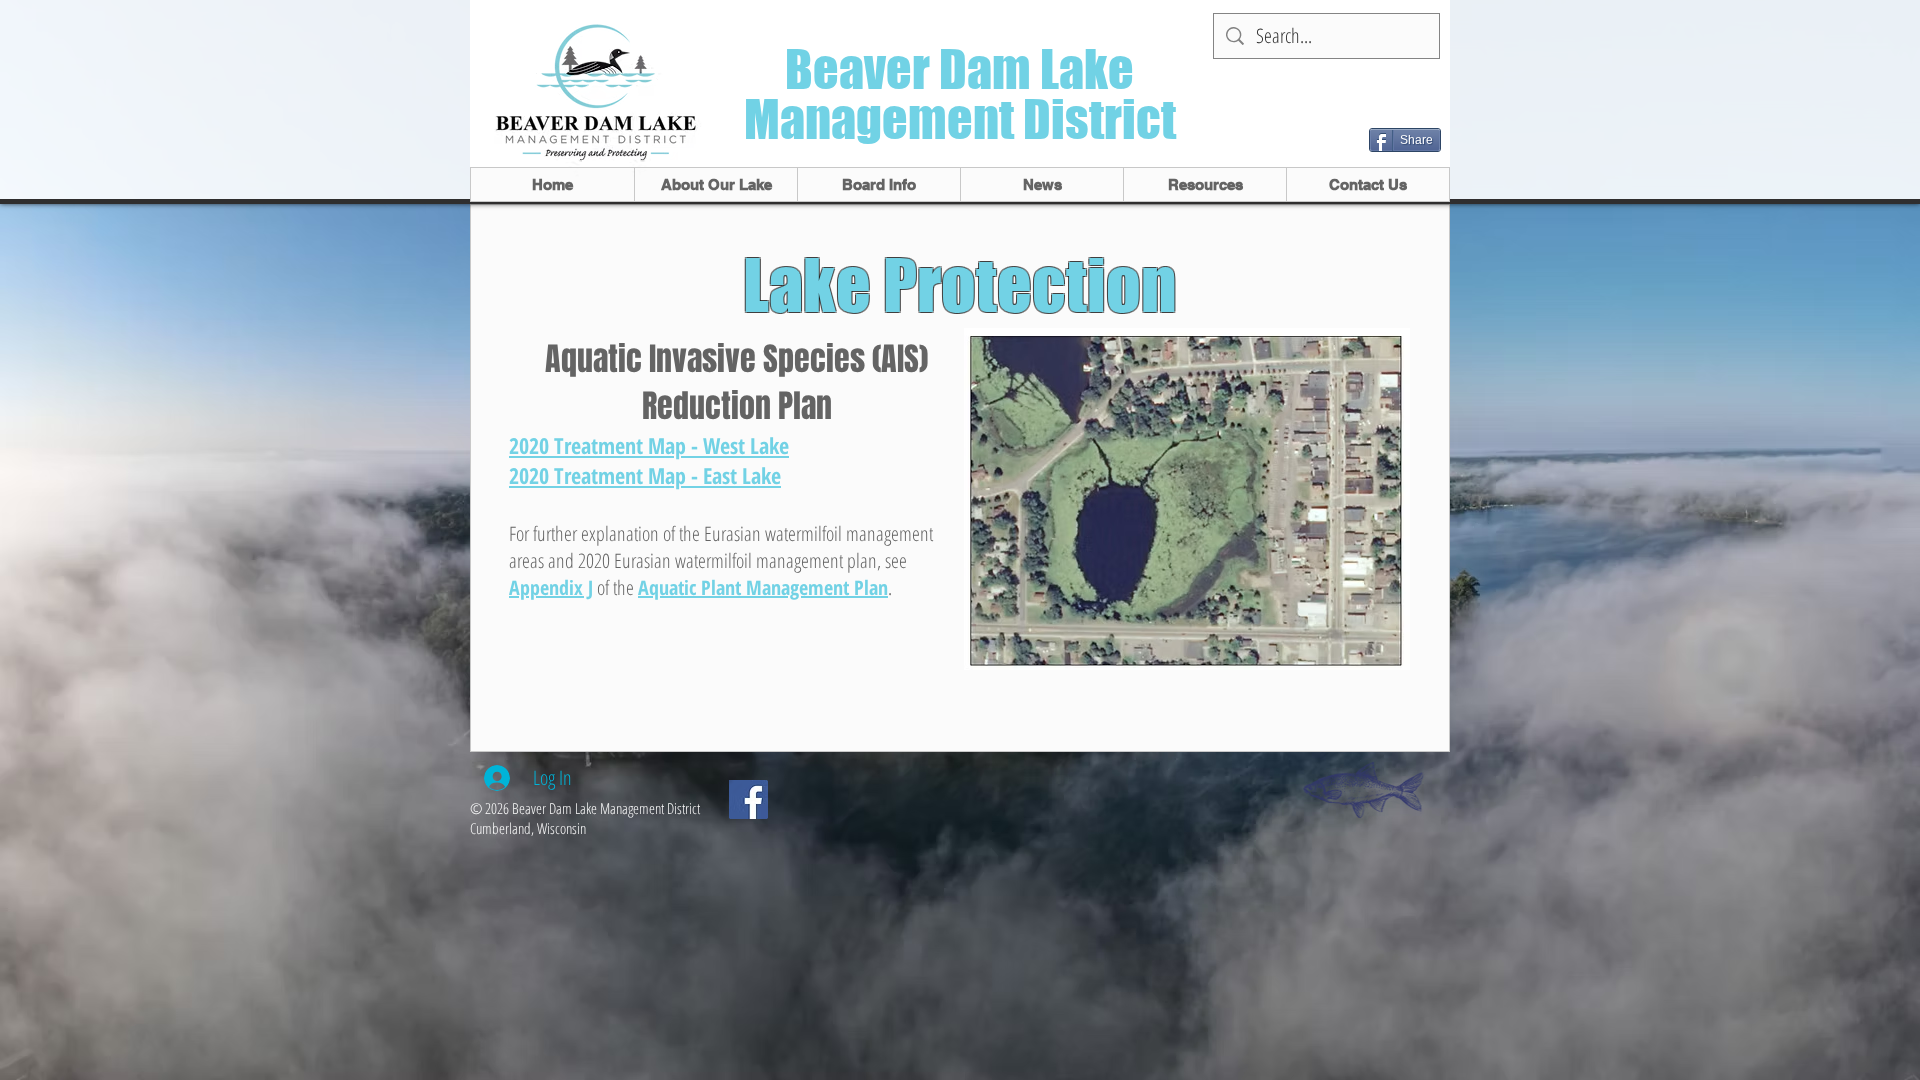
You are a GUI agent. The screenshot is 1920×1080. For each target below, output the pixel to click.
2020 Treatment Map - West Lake (649, 445)
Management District (960, 119)
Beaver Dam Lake (959, 69)
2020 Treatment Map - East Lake (645, 475)
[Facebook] (748, 799)
